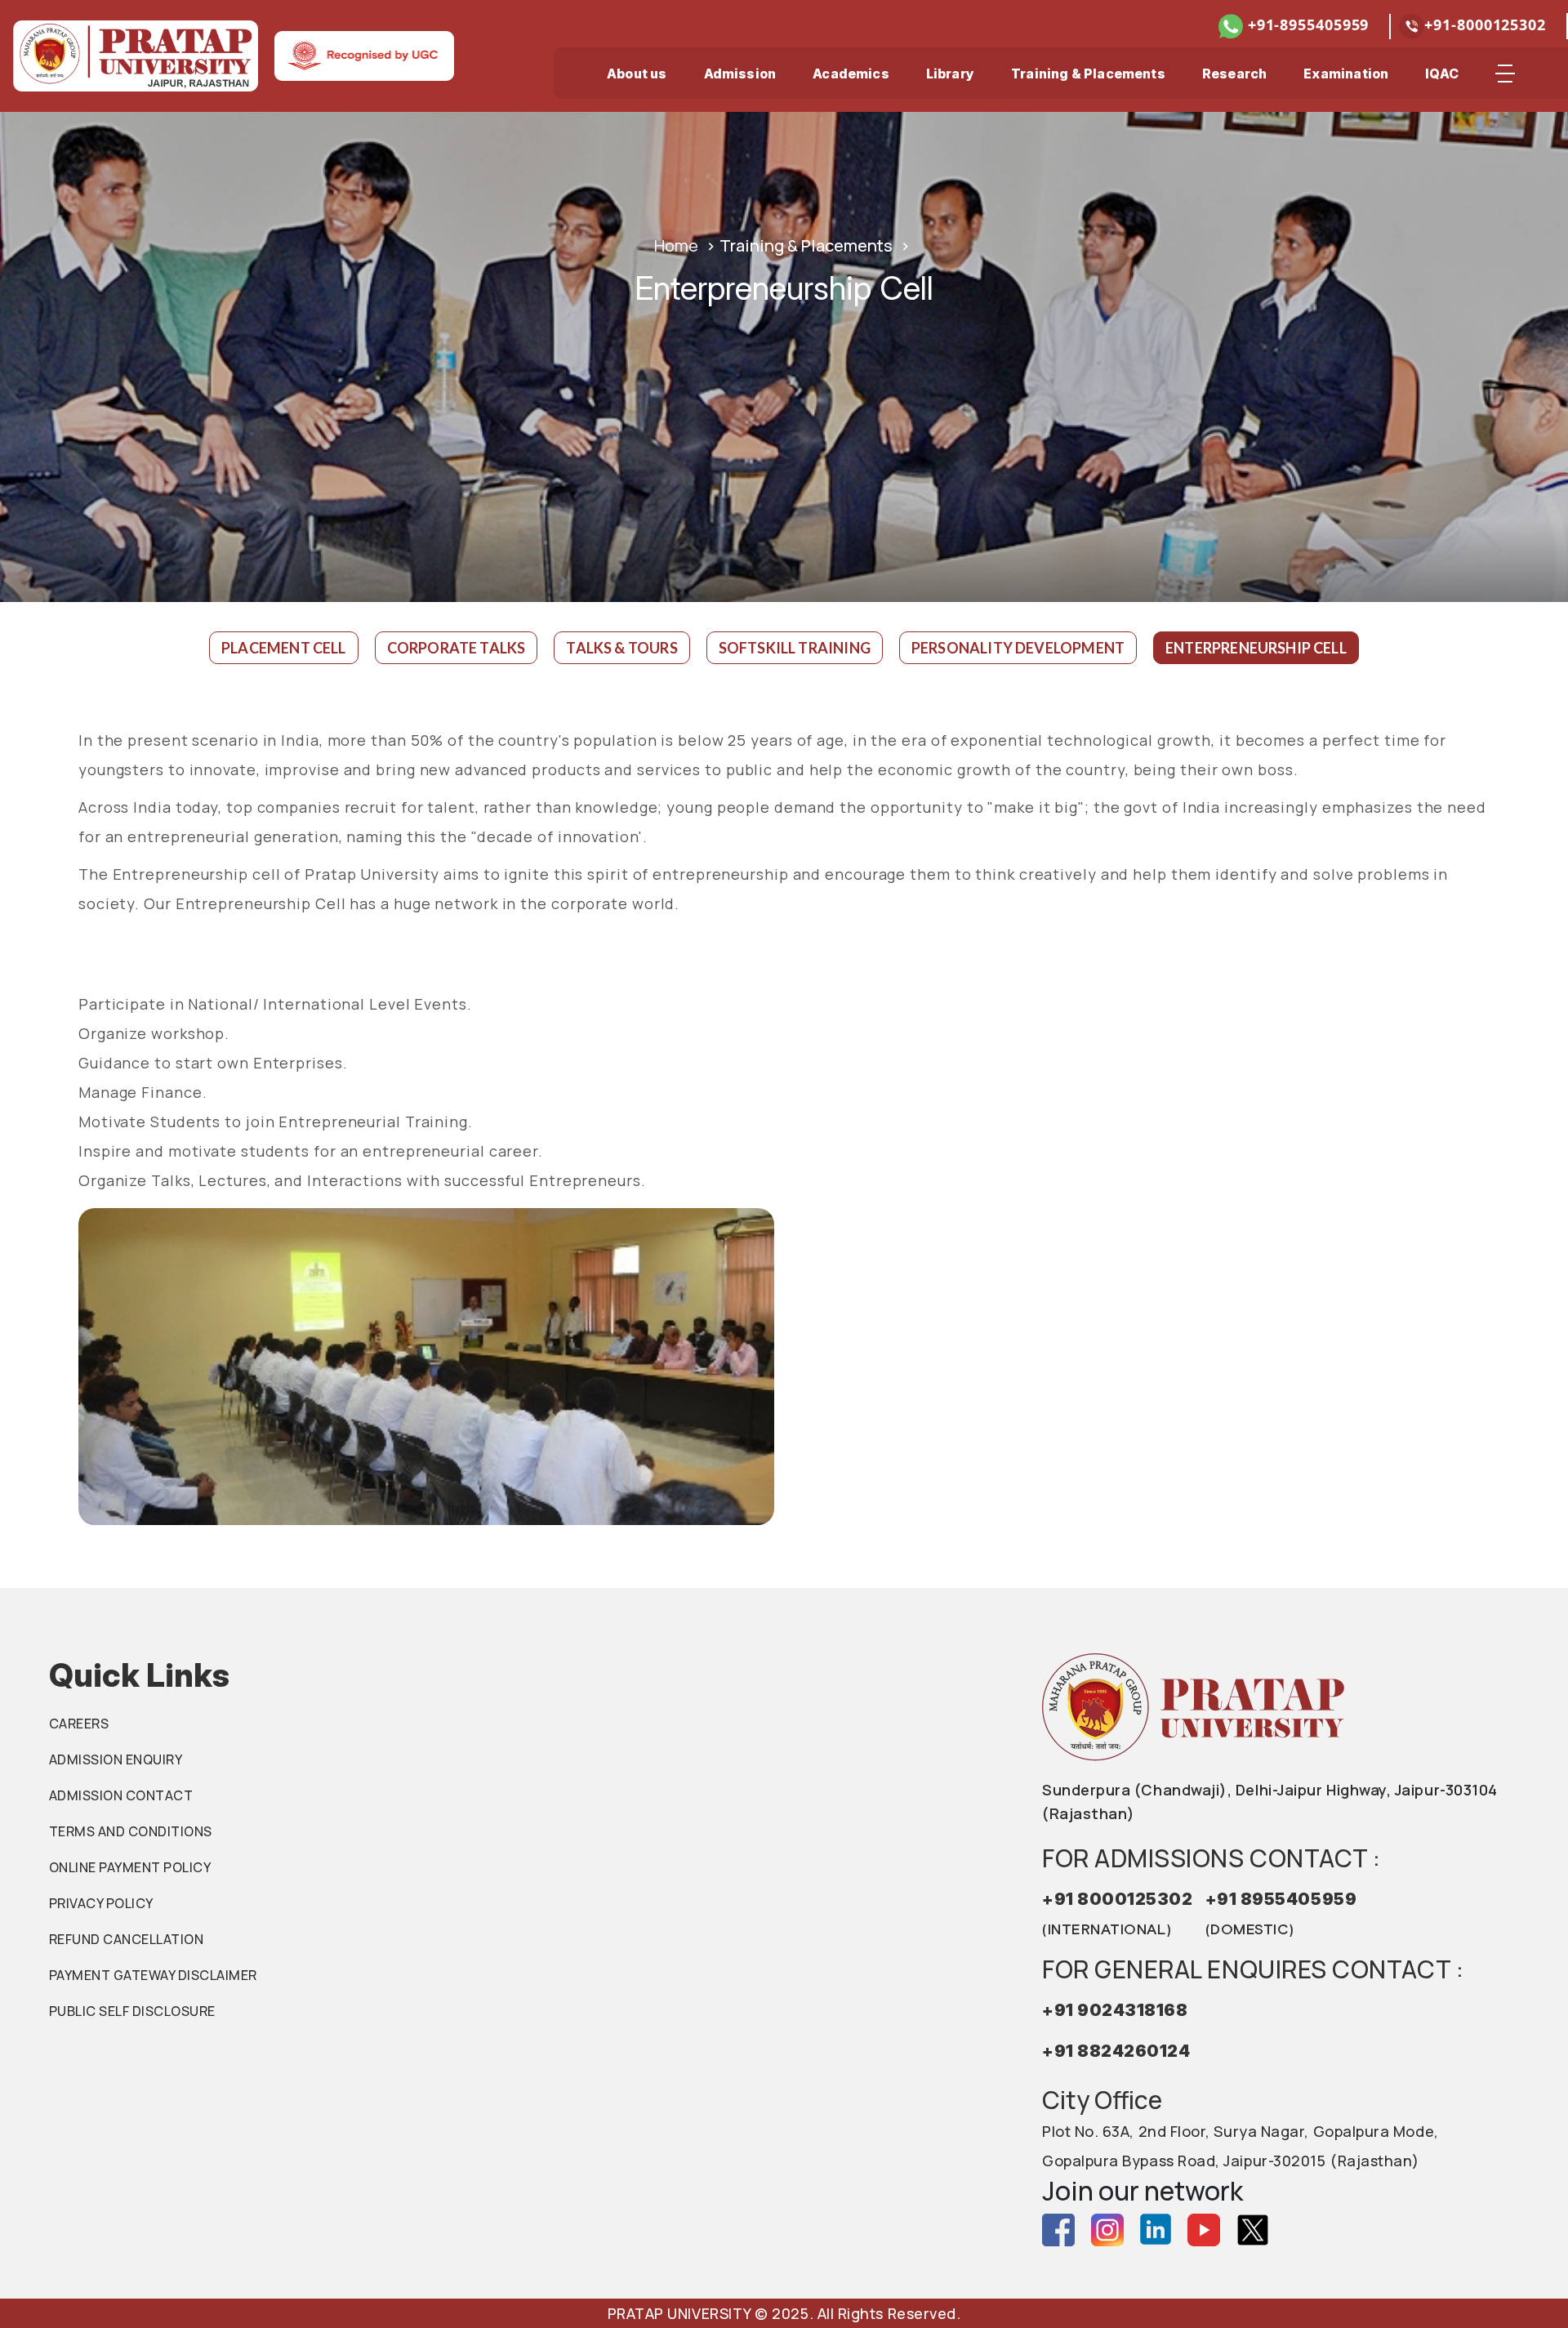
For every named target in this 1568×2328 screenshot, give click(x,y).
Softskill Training (795, 648)
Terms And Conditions (131, 1831)
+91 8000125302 (1118, 1913)
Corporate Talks (457, 648)
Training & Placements (1088, 74)
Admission (740, 74)
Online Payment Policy (130, 1867)
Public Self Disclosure (132, 2011)
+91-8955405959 (1306, 25)
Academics (851, 74)
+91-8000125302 (1485, 25)
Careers (79, 1724)
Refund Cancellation (126, 1939)
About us (637, 74)
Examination (1346, 74)
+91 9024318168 (1115, 2010)
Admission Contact (121, 1795)
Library (950, 74)
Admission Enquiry (116, 1759)
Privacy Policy (101, 1903)
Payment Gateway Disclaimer (153, 1975)
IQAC (1442, 74)
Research (1234, 74)
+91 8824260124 (1116, 2051)
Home (676, 245)
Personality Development (1018, 648)
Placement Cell (284, 648)
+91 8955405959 (1281, 1913)
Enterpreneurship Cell (1256, 648)
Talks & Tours (621, 648)
